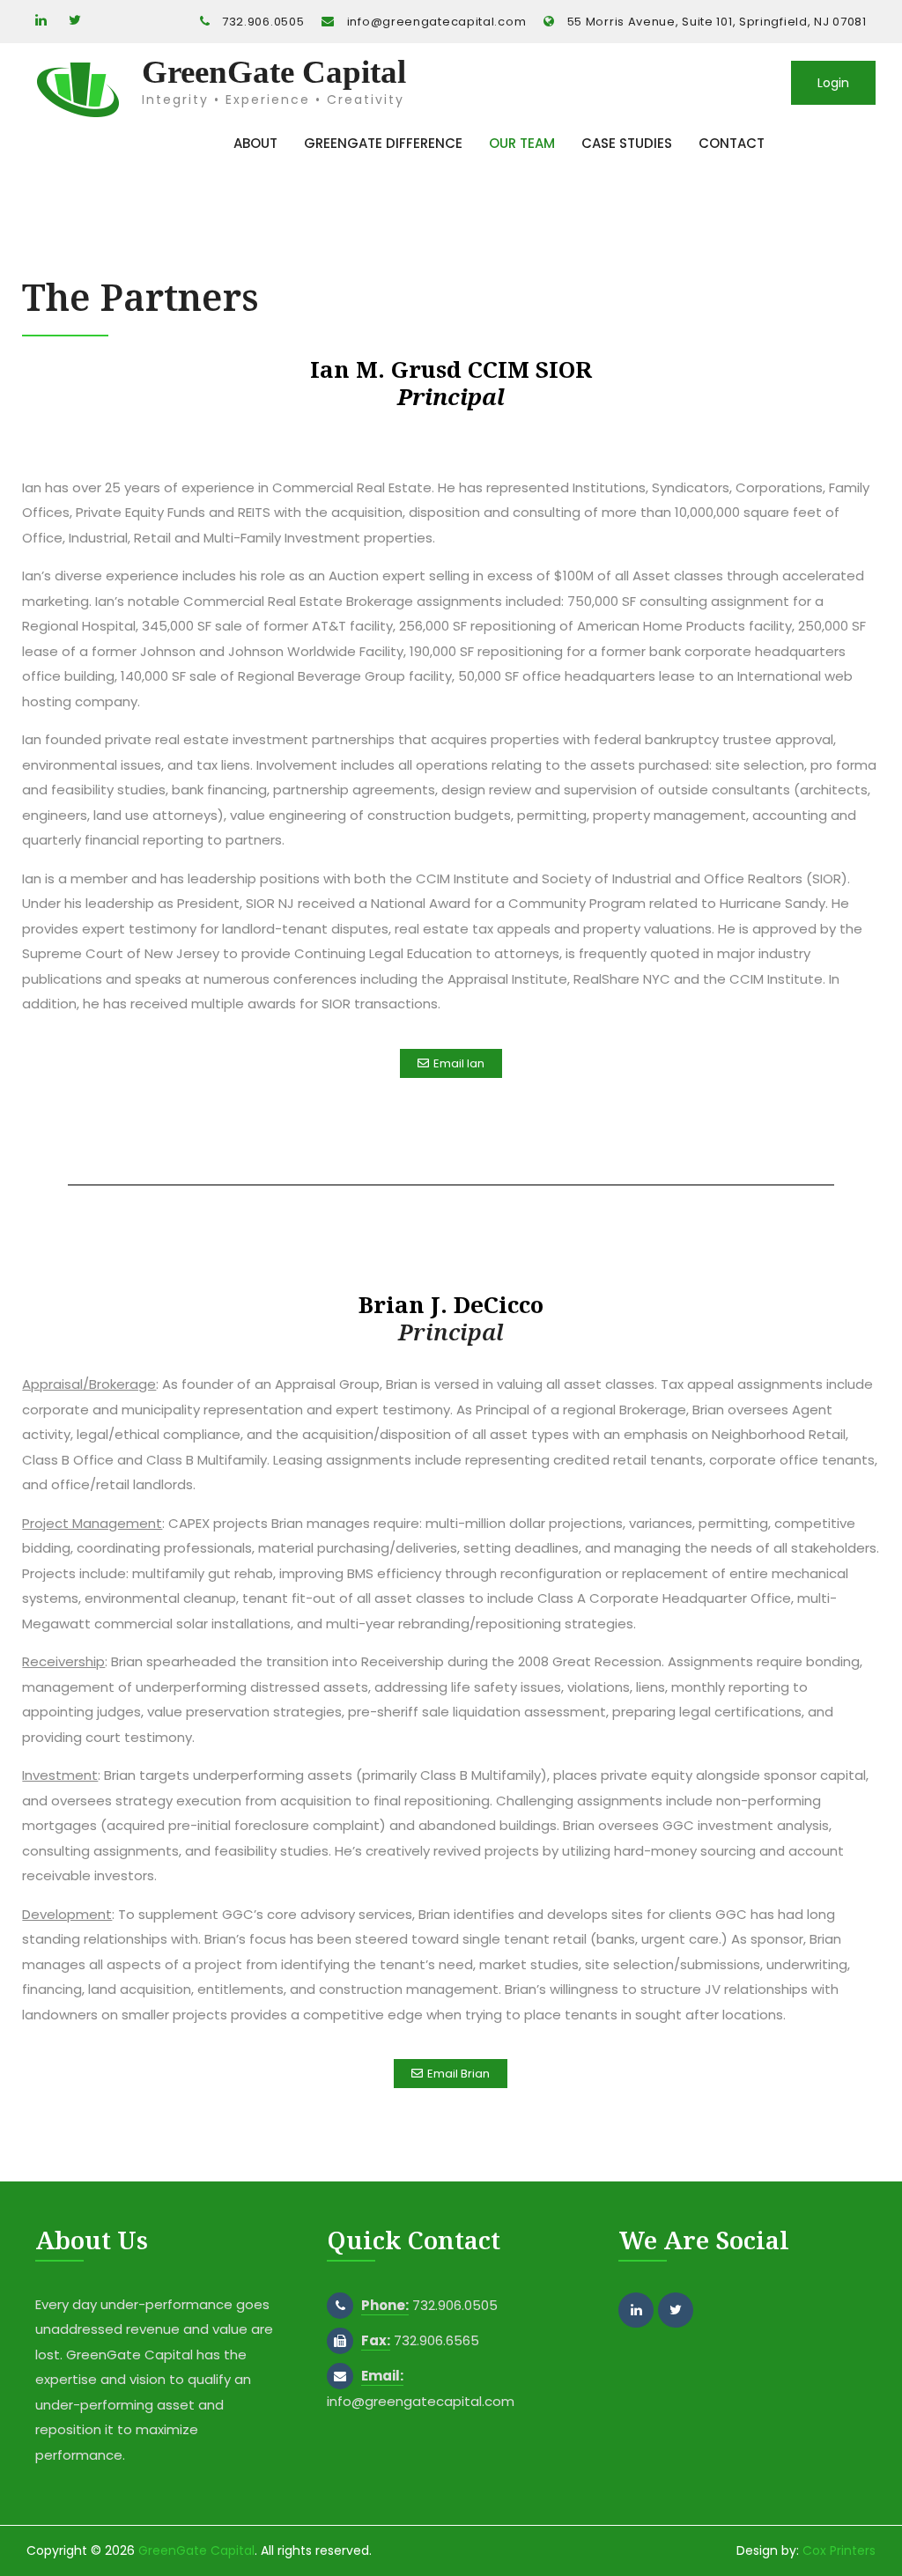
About (255, 143)
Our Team (522, 143)
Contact (732, 143)
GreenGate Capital (274, 72)
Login (833, 83)
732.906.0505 (263, 22)
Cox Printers (839, 2550)
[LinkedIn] (40, 21)
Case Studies (627, 143)
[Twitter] (73, 21)
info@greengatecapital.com (437, 22)
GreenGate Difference (383, 143)
